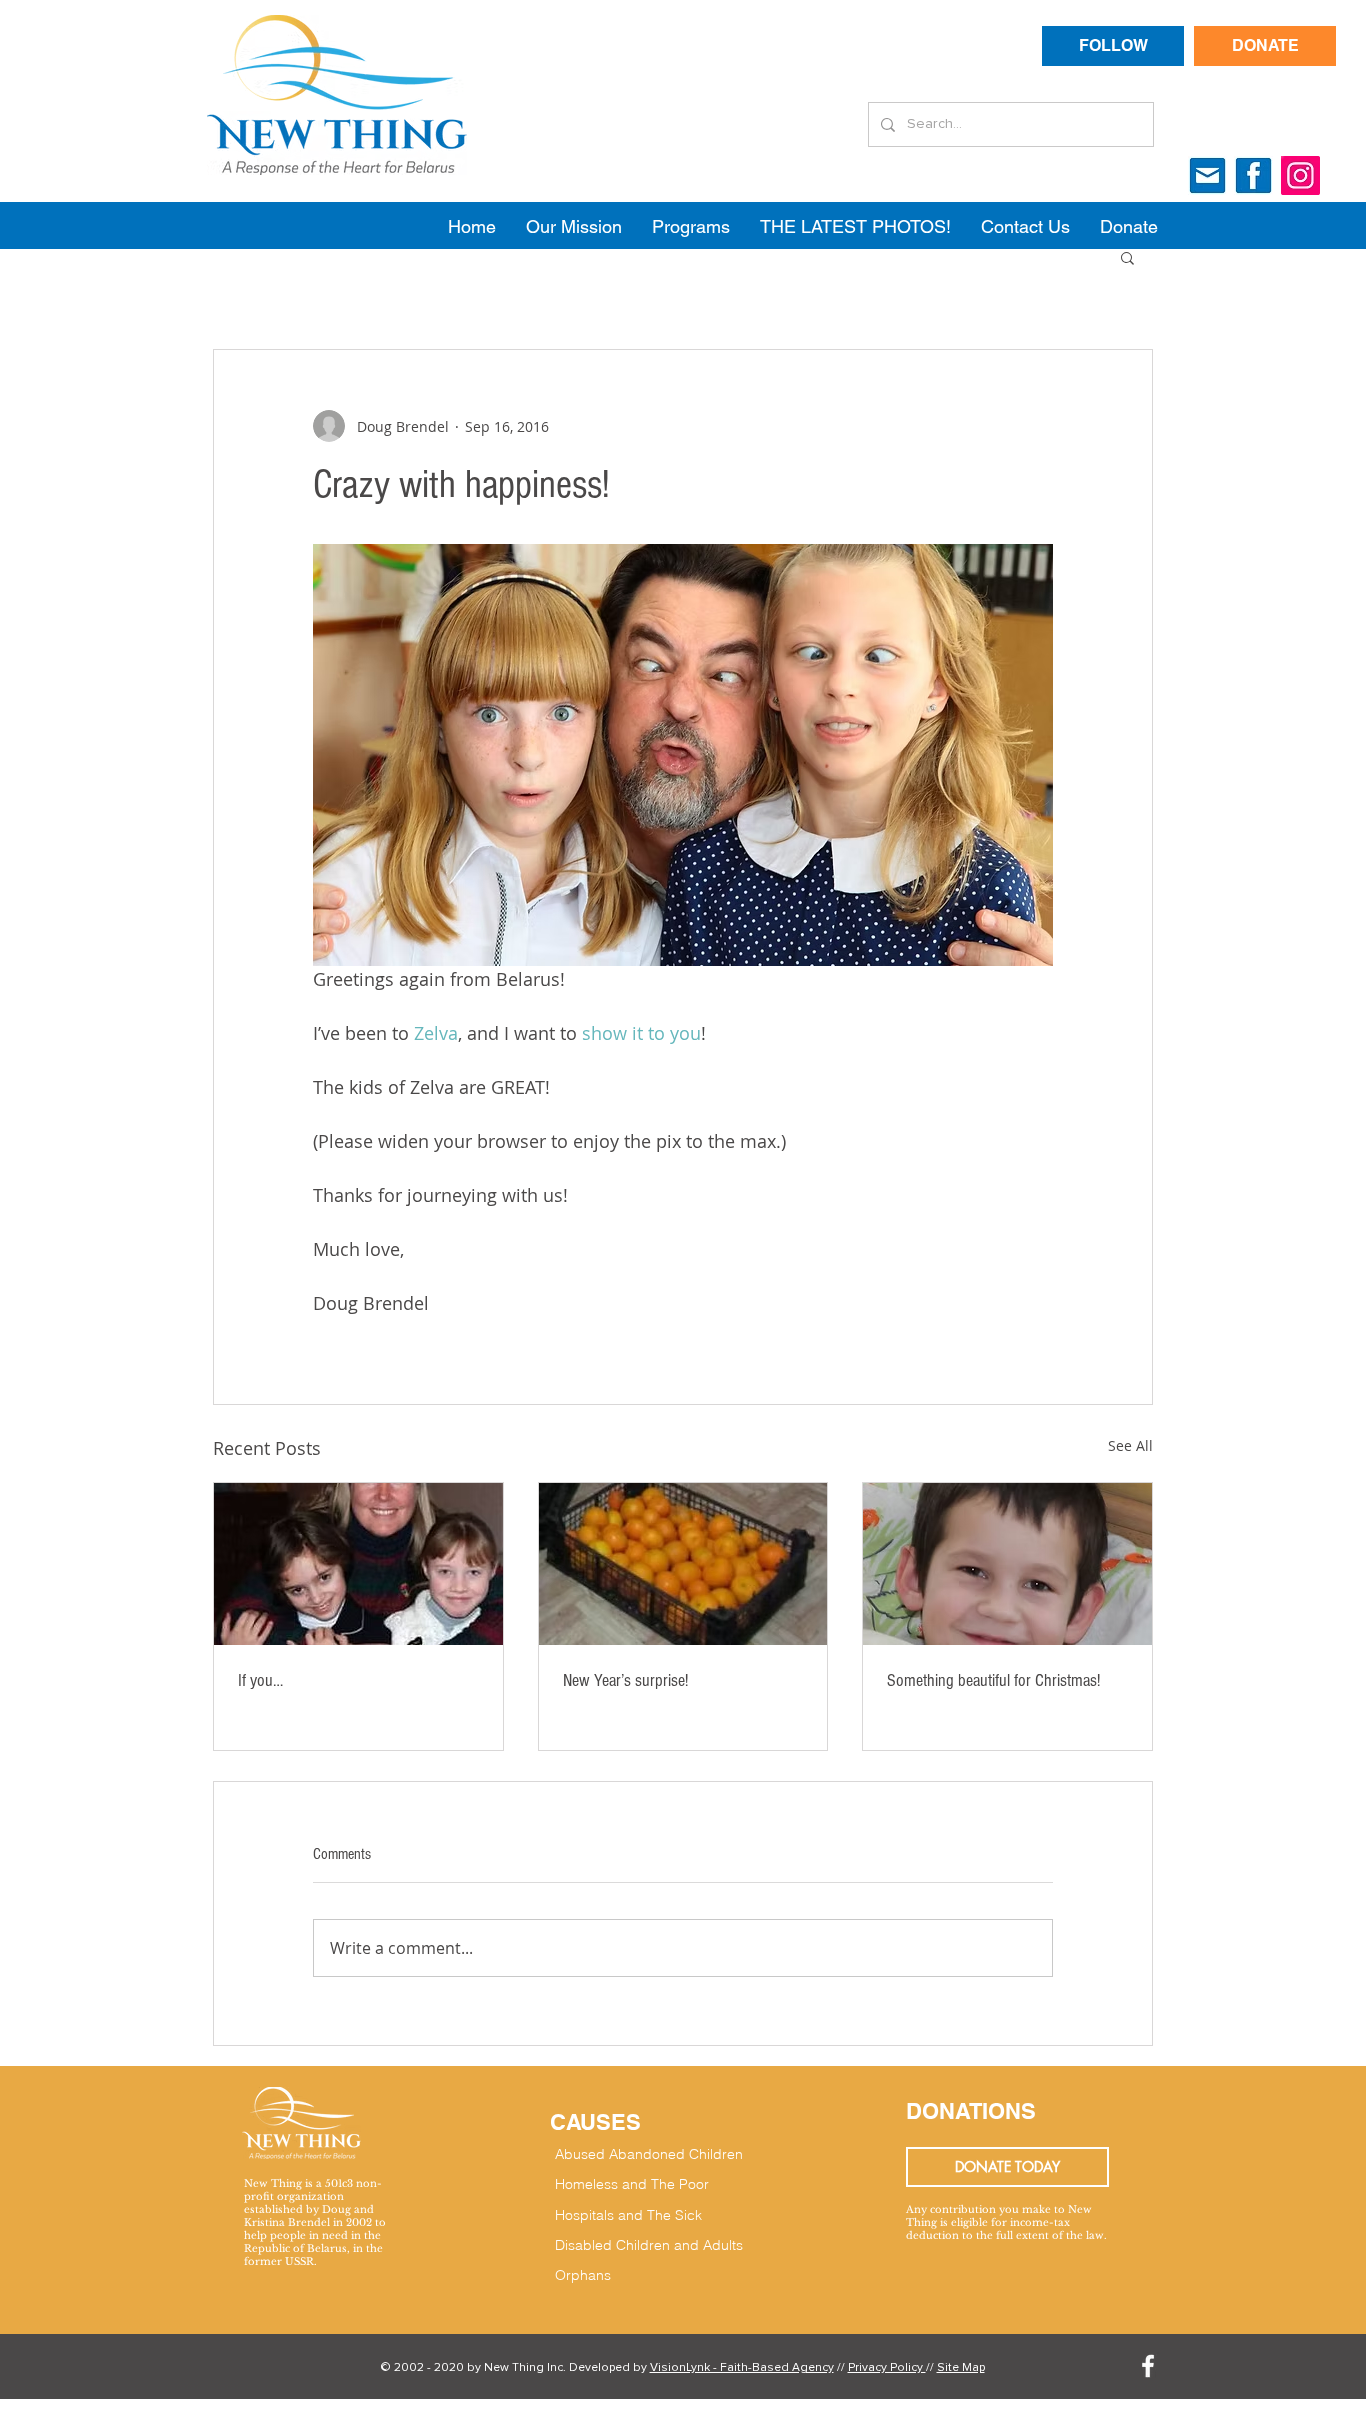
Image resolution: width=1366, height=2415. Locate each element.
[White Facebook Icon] (1148, 2366)
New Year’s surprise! (625, 1680)
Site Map (961, 2368)
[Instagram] (1300, 175)
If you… (260, 1680)
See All (1130, 1445)
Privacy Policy (887, 2368)
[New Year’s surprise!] (683, 1564)
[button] (1127, 257)
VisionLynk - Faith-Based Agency (742, 2368)
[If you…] (358, 1564)
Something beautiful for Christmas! (993, 1680)
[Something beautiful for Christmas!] (1007, 1564)
